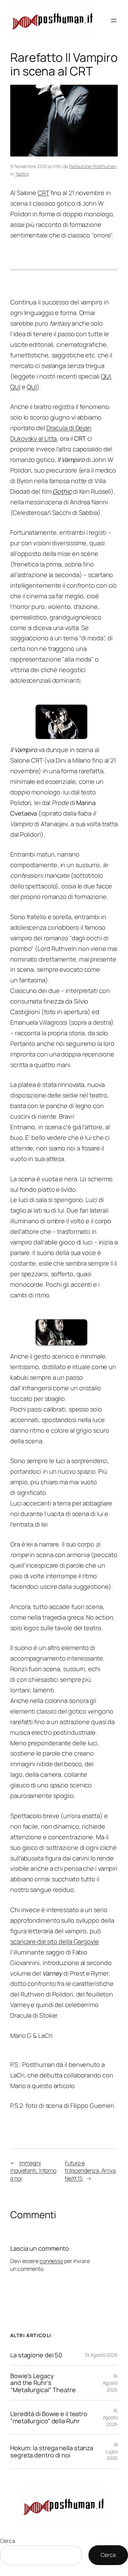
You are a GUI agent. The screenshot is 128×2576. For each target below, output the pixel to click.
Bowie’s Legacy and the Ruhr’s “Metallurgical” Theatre (43, 2383)
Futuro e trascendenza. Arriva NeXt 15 (90, 2171)
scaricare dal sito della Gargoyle (55, 1941)
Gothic (62, 491)
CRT (43, 193)
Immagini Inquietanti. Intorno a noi (33, 2171)
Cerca (8, 2541)
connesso (51, 2261)
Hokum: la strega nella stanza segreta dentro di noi (52, 2451)
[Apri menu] (114, 21)
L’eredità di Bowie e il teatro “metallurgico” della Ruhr (49, 2417)
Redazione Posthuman (93, 166)
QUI (106, 376)
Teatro (22, 174)
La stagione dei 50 (36, 2355)
